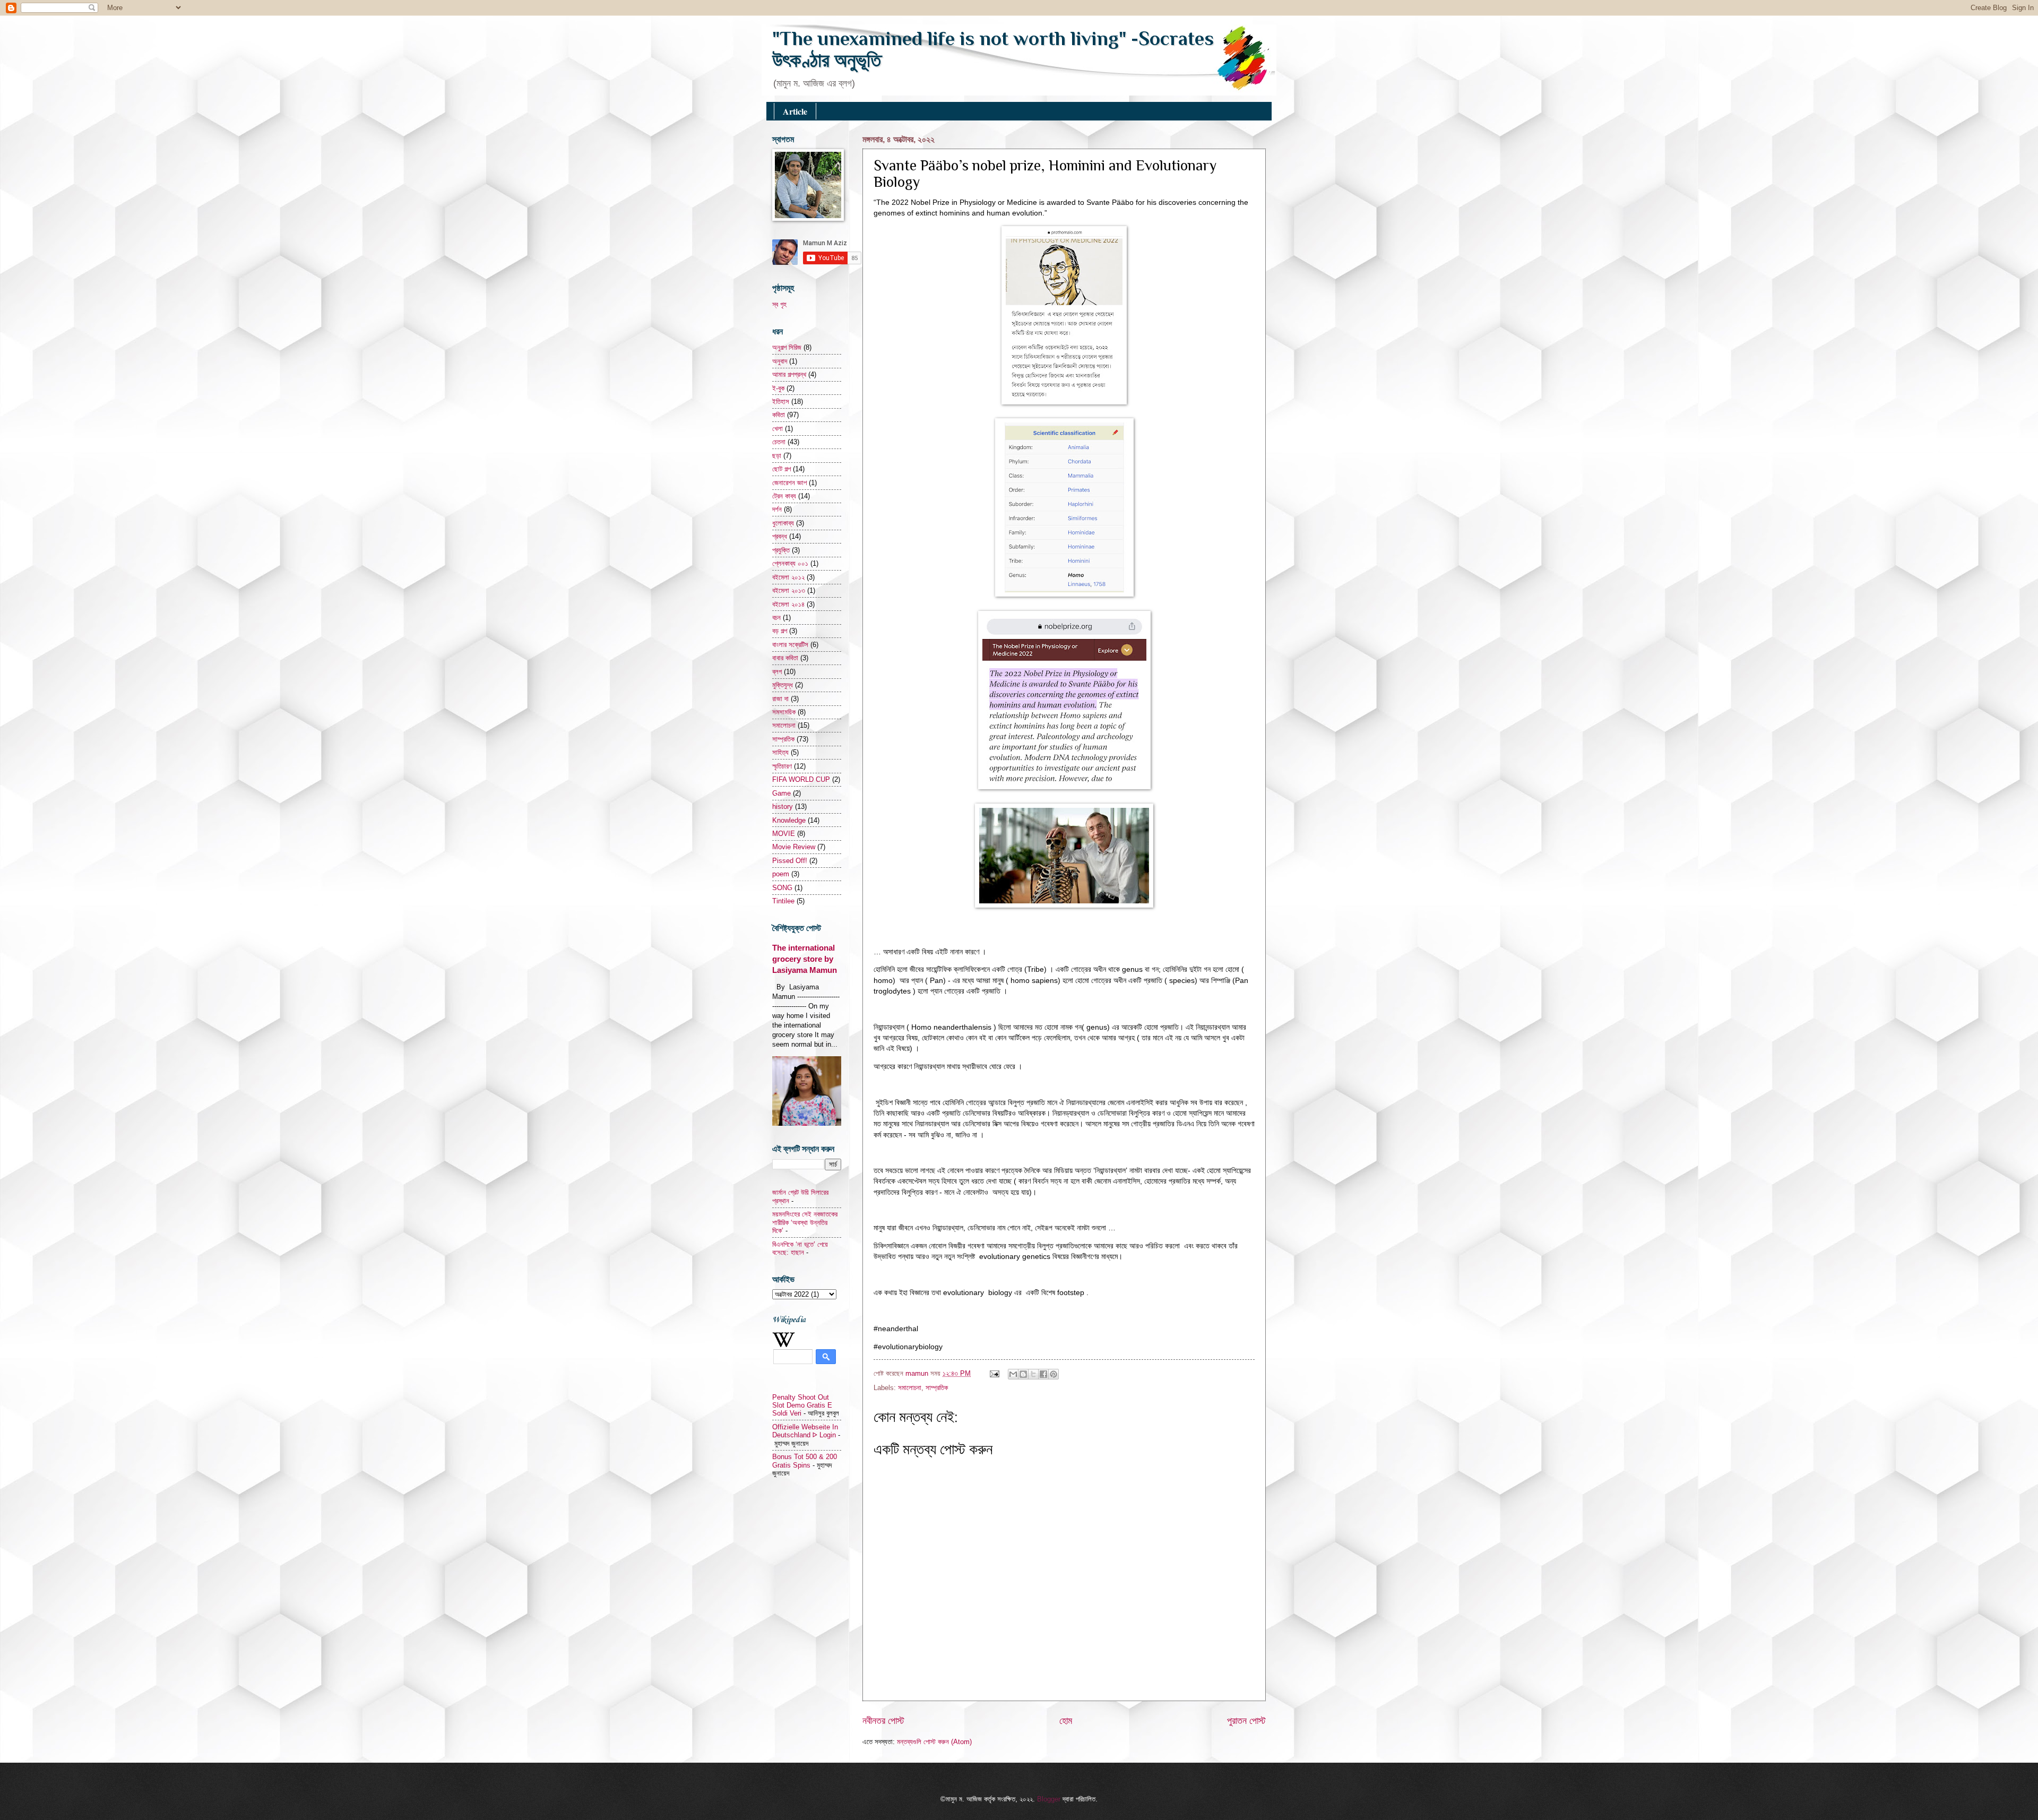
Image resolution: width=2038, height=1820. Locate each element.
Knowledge (789, 820)
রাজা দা (780, 699)
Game (781, 793)
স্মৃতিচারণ (782, 766)
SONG (782, 888)
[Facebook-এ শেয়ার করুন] (1043, 1374)
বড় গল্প (780, 631)
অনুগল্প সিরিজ (787, 347)
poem (781, 874)
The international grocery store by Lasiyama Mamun (805, 959)
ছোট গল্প (781, 469)
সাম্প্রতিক (937, 1388)
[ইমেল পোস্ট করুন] (994, 1373)
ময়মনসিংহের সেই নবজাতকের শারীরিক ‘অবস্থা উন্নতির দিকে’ (805, 1222)
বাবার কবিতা (785, 658)
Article (795, 111)
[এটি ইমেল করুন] (1013, 1374)
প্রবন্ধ (780, 536)
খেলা (778, 429)
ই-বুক (778, 388)
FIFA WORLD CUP (801, 779)
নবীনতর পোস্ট (883, 1721)
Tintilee (783, 901)
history (783, 807)
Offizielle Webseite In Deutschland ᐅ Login (805, 1431)
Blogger (1049, 1799)
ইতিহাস (781, 402)
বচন (776, 618)
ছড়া (777, 456)
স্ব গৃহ (779, 304)
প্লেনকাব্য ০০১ (790, 563)
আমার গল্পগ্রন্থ (789, 374)
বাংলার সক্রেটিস (790, 645)
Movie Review (794, 847)
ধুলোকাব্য (783, 523)
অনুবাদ (780, 361)
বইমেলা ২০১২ (788, 577)
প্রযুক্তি (781, 550)
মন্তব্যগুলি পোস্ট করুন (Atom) (934, 1742)
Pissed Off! (790, 861)
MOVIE (784, 834)
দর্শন (777, 509)
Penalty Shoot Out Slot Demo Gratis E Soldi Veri (802, 1405)
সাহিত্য (780, 752)
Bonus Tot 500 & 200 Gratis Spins (805, 1461)
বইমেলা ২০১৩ (789, 590)
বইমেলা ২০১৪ (788, 604)
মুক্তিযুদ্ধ (783, 685)
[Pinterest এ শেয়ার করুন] (1053, 1374)
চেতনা (779, 442)
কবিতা (779, 415)
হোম (1066, 1721)
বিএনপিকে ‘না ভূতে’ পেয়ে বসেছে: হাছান (800, 1248)
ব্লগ (777, 672)
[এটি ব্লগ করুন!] (1023, 1374)
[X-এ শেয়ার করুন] (1033, 1374)
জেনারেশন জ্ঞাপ (789, 483)
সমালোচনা (910, 1388)
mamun (918, 1373)
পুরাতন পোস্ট (1246, 1721)
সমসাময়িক (784, 712)
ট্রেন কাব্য (784, 496)
